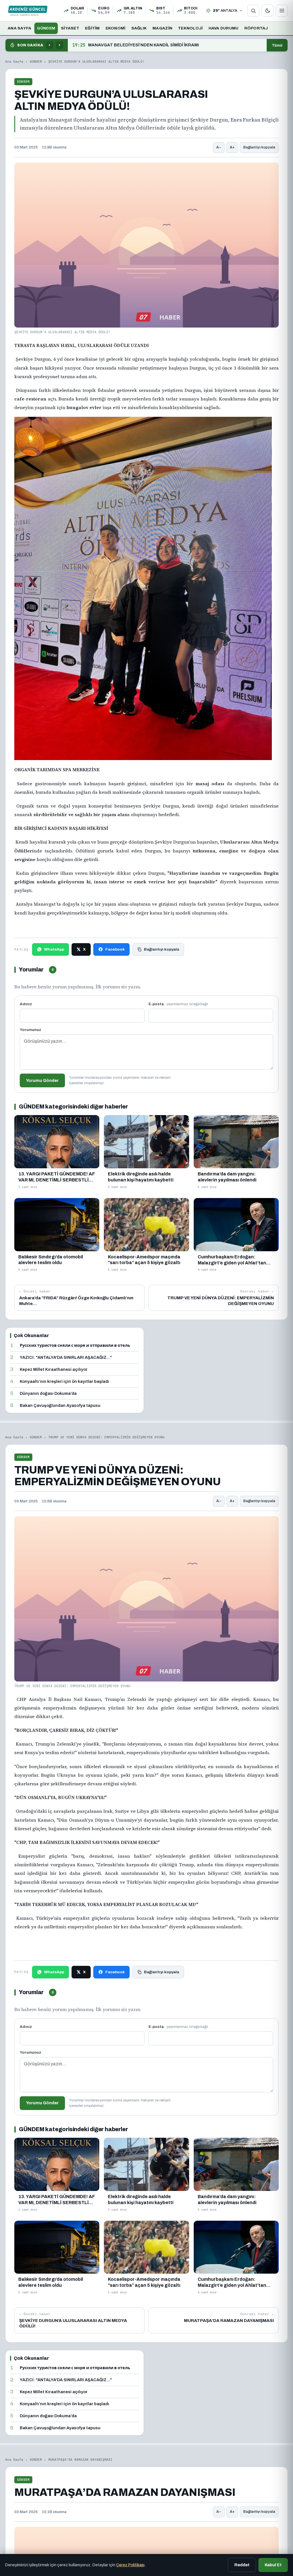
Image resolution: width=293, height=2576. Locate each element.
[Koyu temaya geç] (268, 11)
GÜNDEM (46, 28)
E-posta (178, 1004)
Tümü (277, 45)
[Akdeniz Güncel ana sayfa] (28, 11)
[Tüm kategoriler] (282, 11)
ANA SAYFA (19, 28)
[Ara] (253, 11)
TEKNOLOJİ (190, 28)
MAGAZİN (162, 28)
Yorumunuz (30, 1030)
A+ (232, 147)
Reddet (242, 2565)
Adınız (26, 1004)
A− (219, 147)
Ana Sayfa (14, 62)
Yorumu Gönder (42, 1080)
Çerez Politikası (130, 2565)
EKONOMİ (116, 28)
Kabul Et (273, 2565)
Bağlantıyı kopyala (259, 147)
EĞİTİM (92, 28)
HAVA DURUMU (224, 28)
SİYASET (70, 28)
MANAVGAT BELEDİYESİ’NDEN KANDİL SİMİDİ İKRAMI (136, 45)
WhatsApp (54, 949)
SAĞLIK (139, 28)
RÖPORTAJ (256, 28)
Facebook (115, 949)
